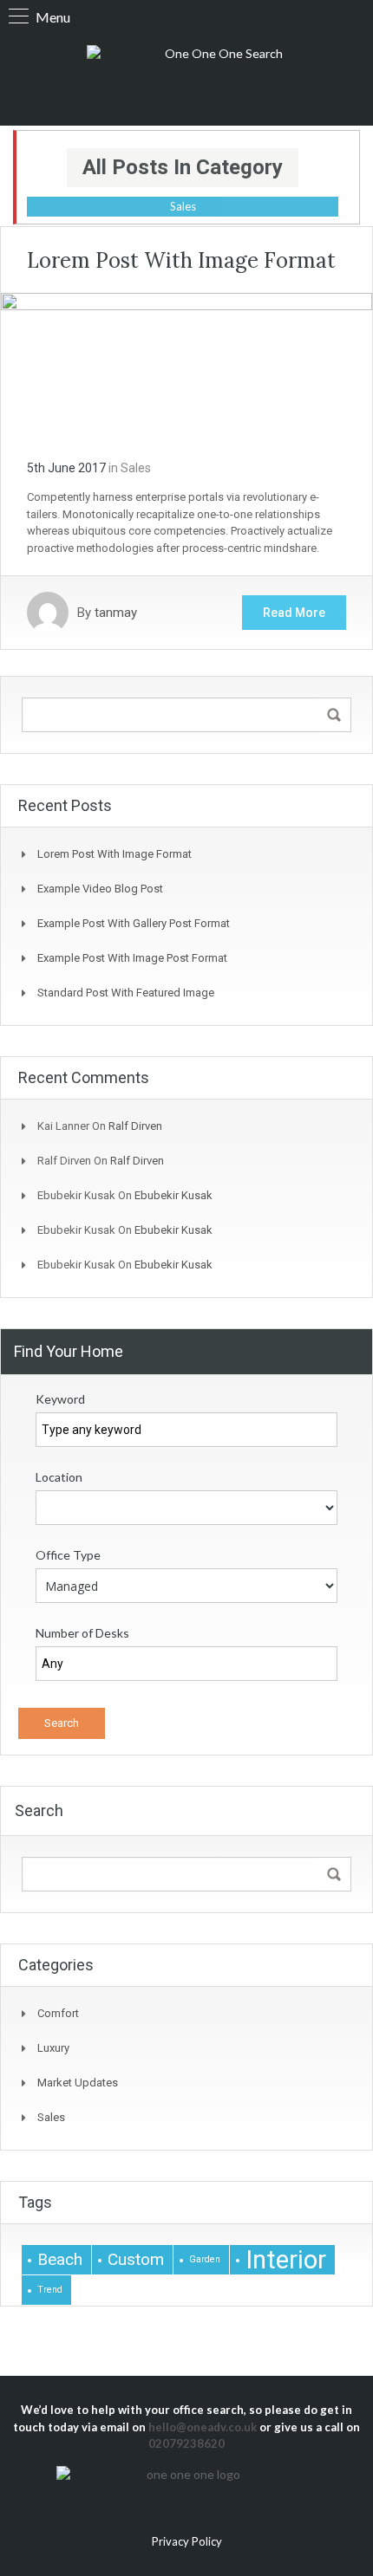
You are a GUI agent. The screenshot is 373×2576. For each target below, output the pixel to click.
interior (286, 2260)
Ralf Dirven (135, 1126)
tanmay (116, 613)
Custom (136, 2259)
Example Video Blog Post (100, 889)
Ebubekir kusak (173, 1195)
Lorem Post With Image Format (181, 260)
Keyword (60, 1399)
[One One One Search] (217, 77)
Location (59, 1477)
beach (60, 2259)
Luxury (53, 2048)
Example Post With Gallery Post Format (134, 923)
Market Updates (78, 2083)
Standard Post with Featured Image (126, 993)
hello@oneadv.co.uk (203, 2427)
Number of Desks (82, 1633)
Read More (294, 613)
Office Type (68, 1555)
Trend (50, 2290)
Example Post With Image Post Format (132, 958)
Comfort (58, 2013)
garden (205, 2259)
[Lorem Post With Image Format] (186, 364)
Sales (136, 468)
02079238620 (186, 2443)
